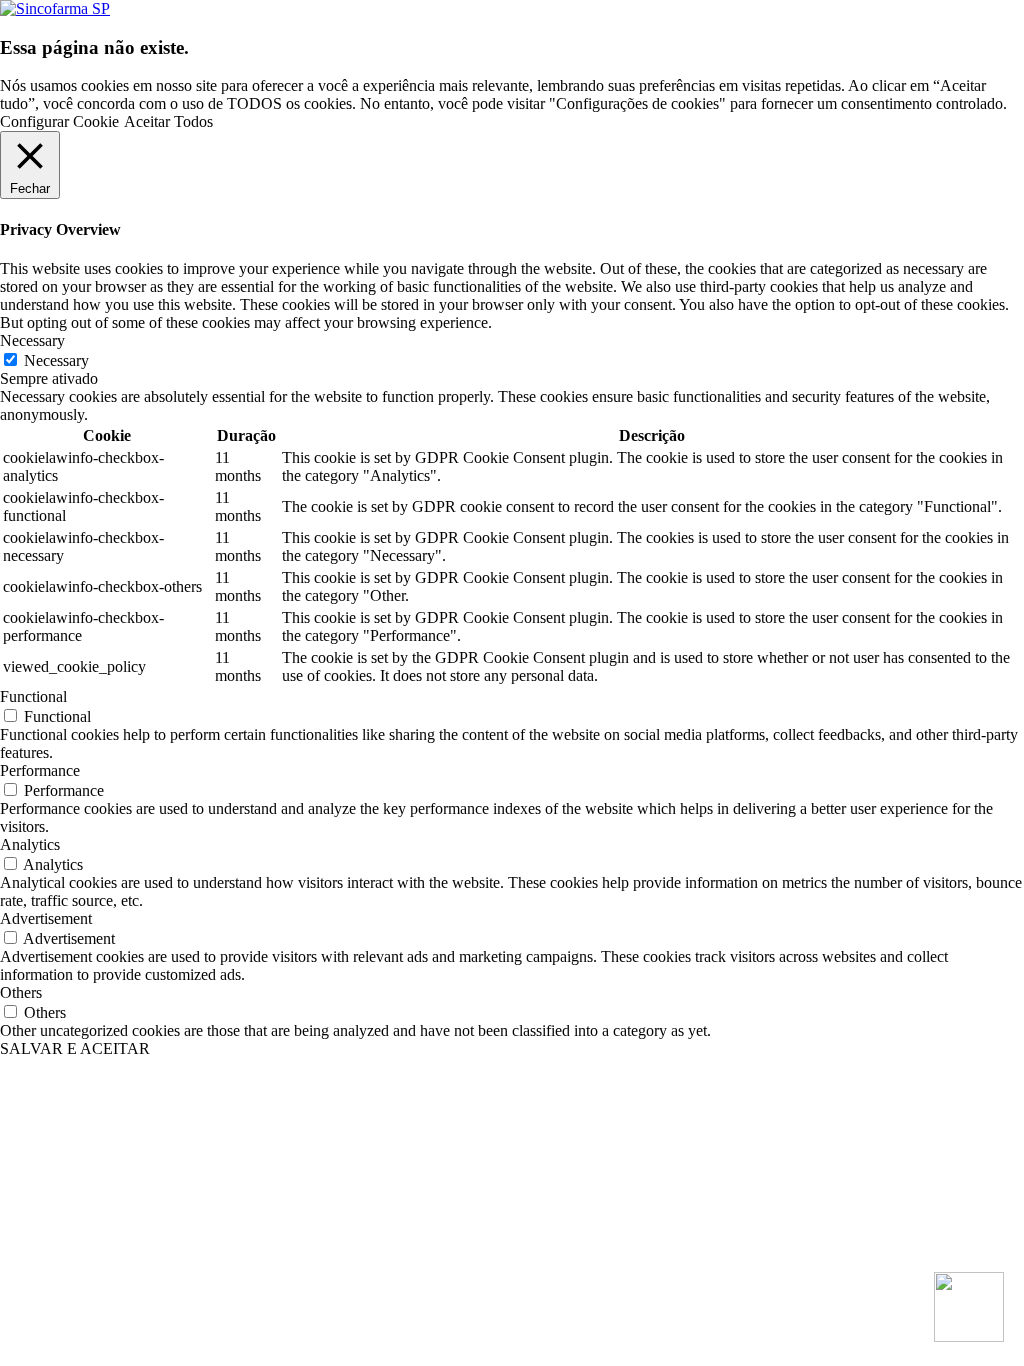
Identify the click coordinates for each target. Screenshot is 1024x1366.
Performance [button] (40, 770)
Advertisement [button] (46, 918)
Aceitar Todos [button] (168, 121)
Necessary (56, 360)
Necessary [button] (32, 340)
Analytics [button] (30, 844)
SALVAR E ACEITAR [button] (75, 1048)
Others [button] (21, 992)
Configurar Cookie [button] (59, 121)
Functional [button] (33, 696)
